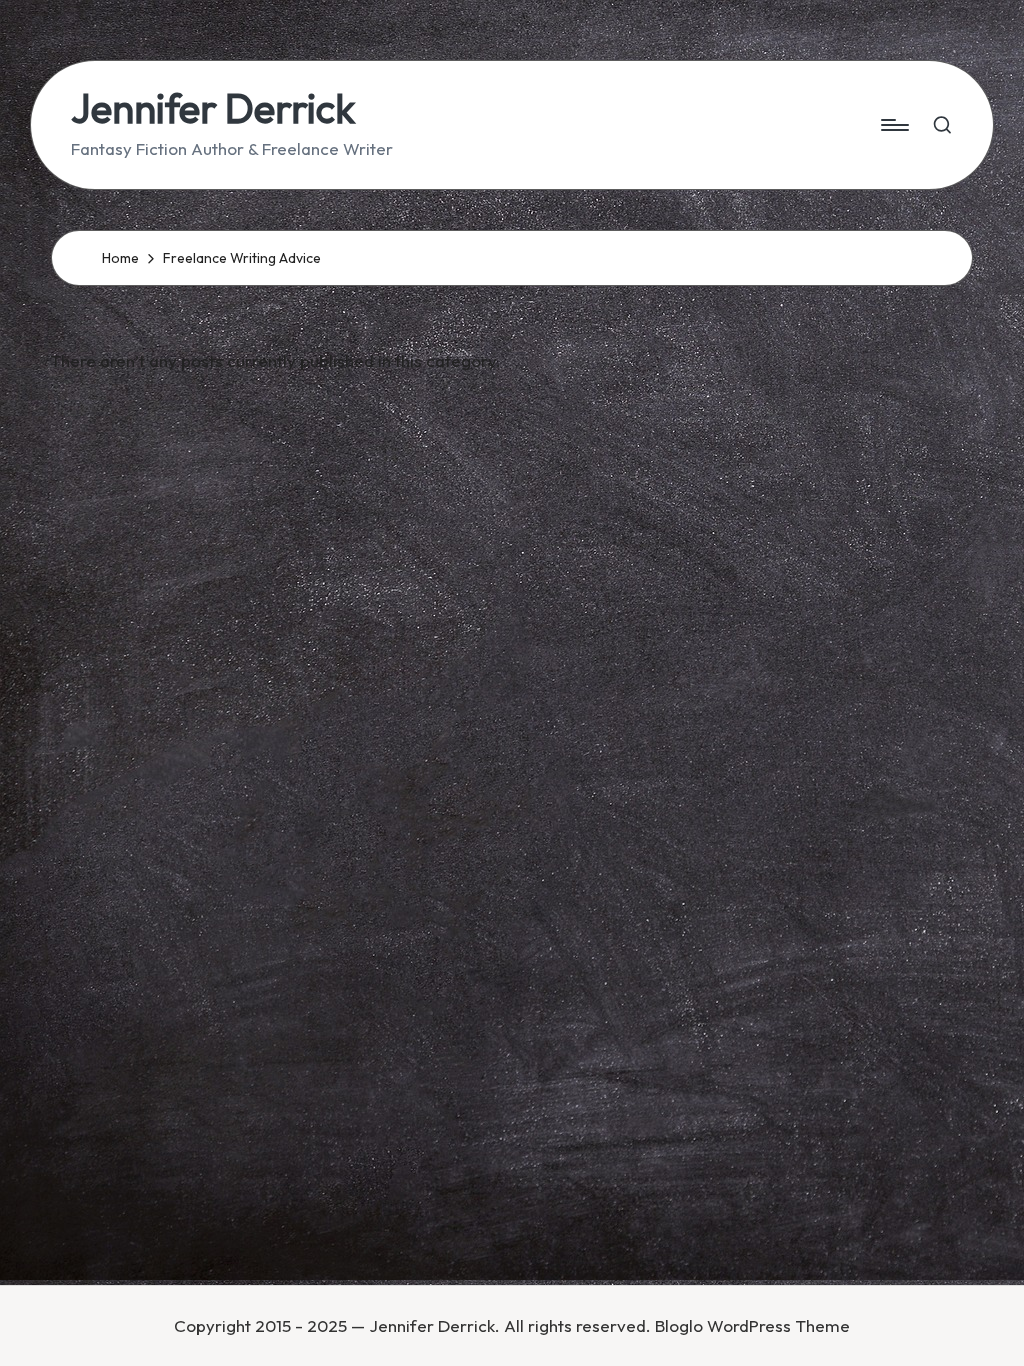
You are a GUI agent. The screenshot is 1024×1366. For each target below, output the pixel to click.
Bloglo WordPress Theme (752, 1325)
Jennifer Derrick (213, 108)
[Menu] (893, 125)
